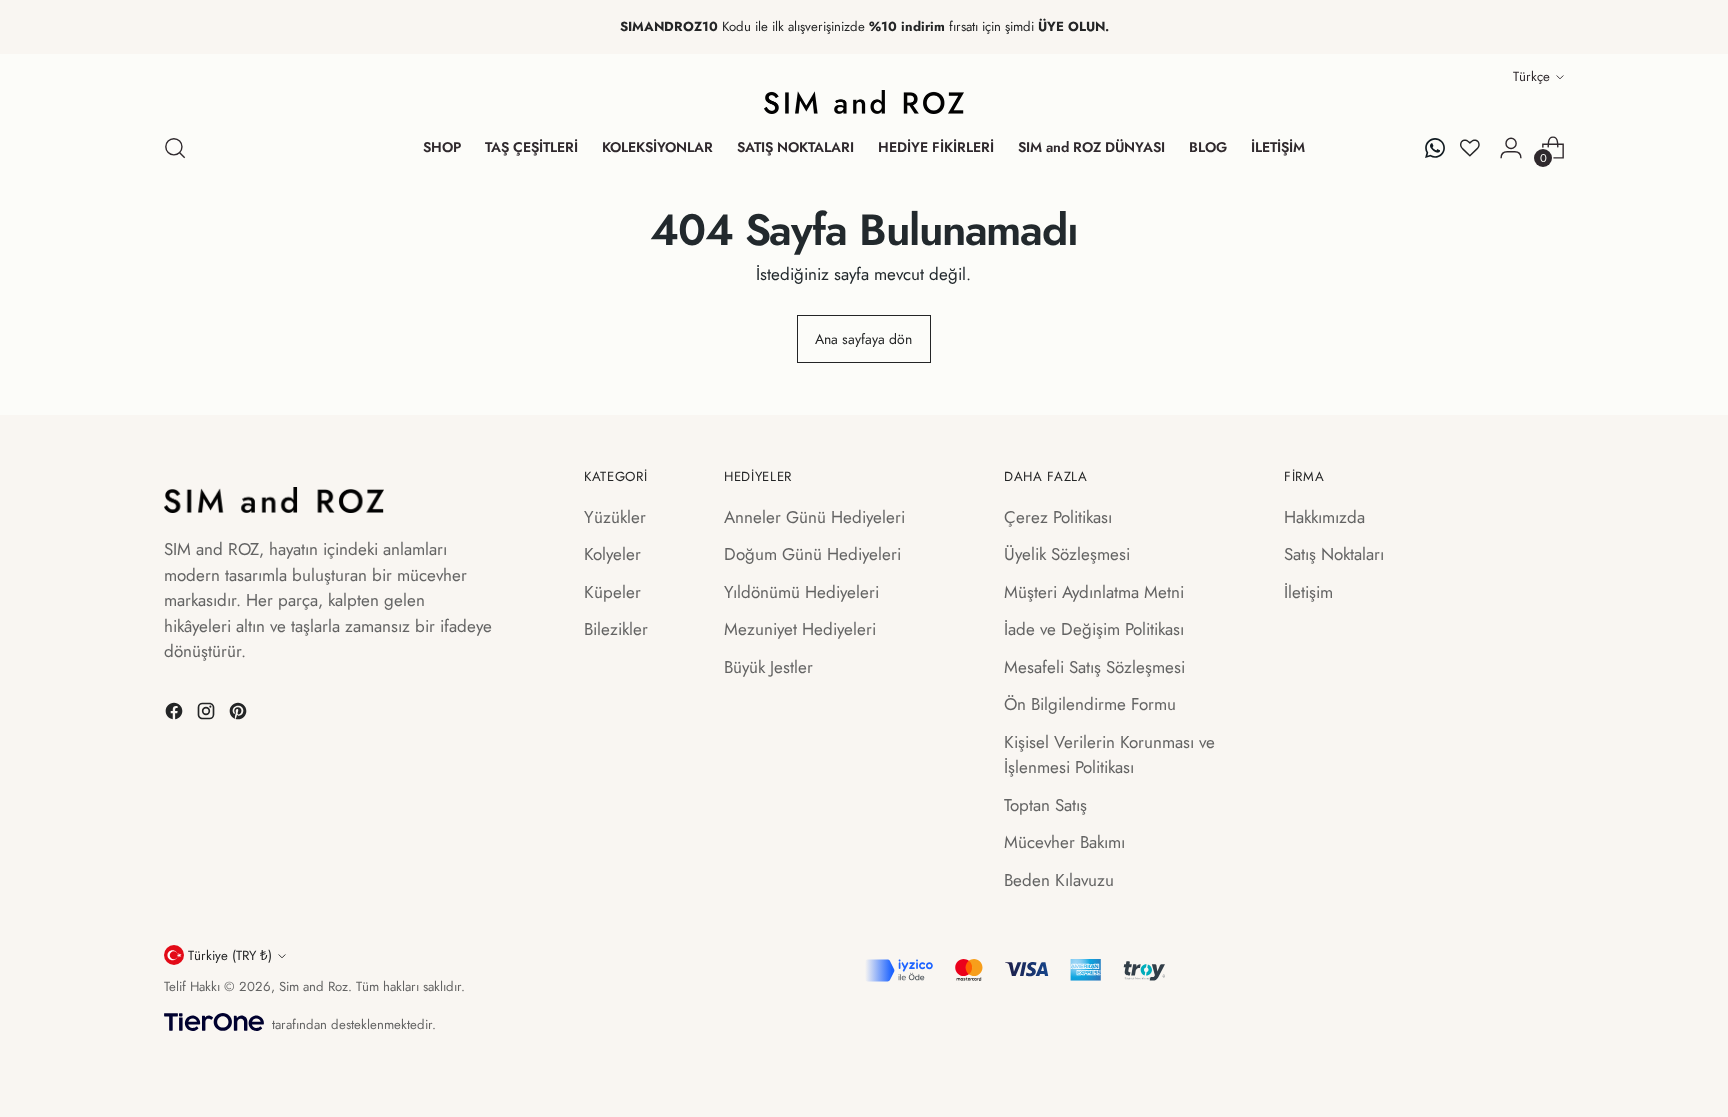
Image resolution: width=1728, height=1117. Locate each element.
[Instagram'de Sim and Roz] (208, 715)
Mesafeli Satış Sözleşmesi (1094, 667)
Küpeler (612, 592)
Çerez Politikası (1058, 517)
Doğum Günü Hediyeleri (812, 554)
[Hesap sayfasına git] (1511, 148)
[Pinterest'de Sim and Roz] (240, 715)
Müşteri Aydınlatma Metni (1094, 592)
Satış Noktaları (1334, 554)
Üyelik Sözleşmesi (1067, 554)
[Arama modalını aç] (175, 148)
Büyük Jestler (768, 667)
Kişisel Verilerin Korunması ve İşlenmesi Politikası (1109, 755)
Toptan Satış (1045, 805)
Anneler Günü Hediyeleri (814, 517)
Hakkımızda (1324, 517)
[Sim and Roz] (864, 102)
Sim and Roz (313, 986)
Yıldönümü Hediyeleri (801, 592)
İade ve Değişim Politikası (1094, 629)
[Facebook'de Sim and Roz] (176, 715)
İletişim (1308, 592)
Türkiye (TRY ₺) (230, 955)
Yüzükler (615, 517)
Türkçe (1531, 76)
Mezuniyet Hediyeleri (800, 629)
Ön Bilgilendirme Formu (1090, 704)
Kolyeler (612, 554)
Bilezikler (616, 629)
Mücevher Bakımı (1064, 842)
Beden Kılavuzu (1059, 880)
